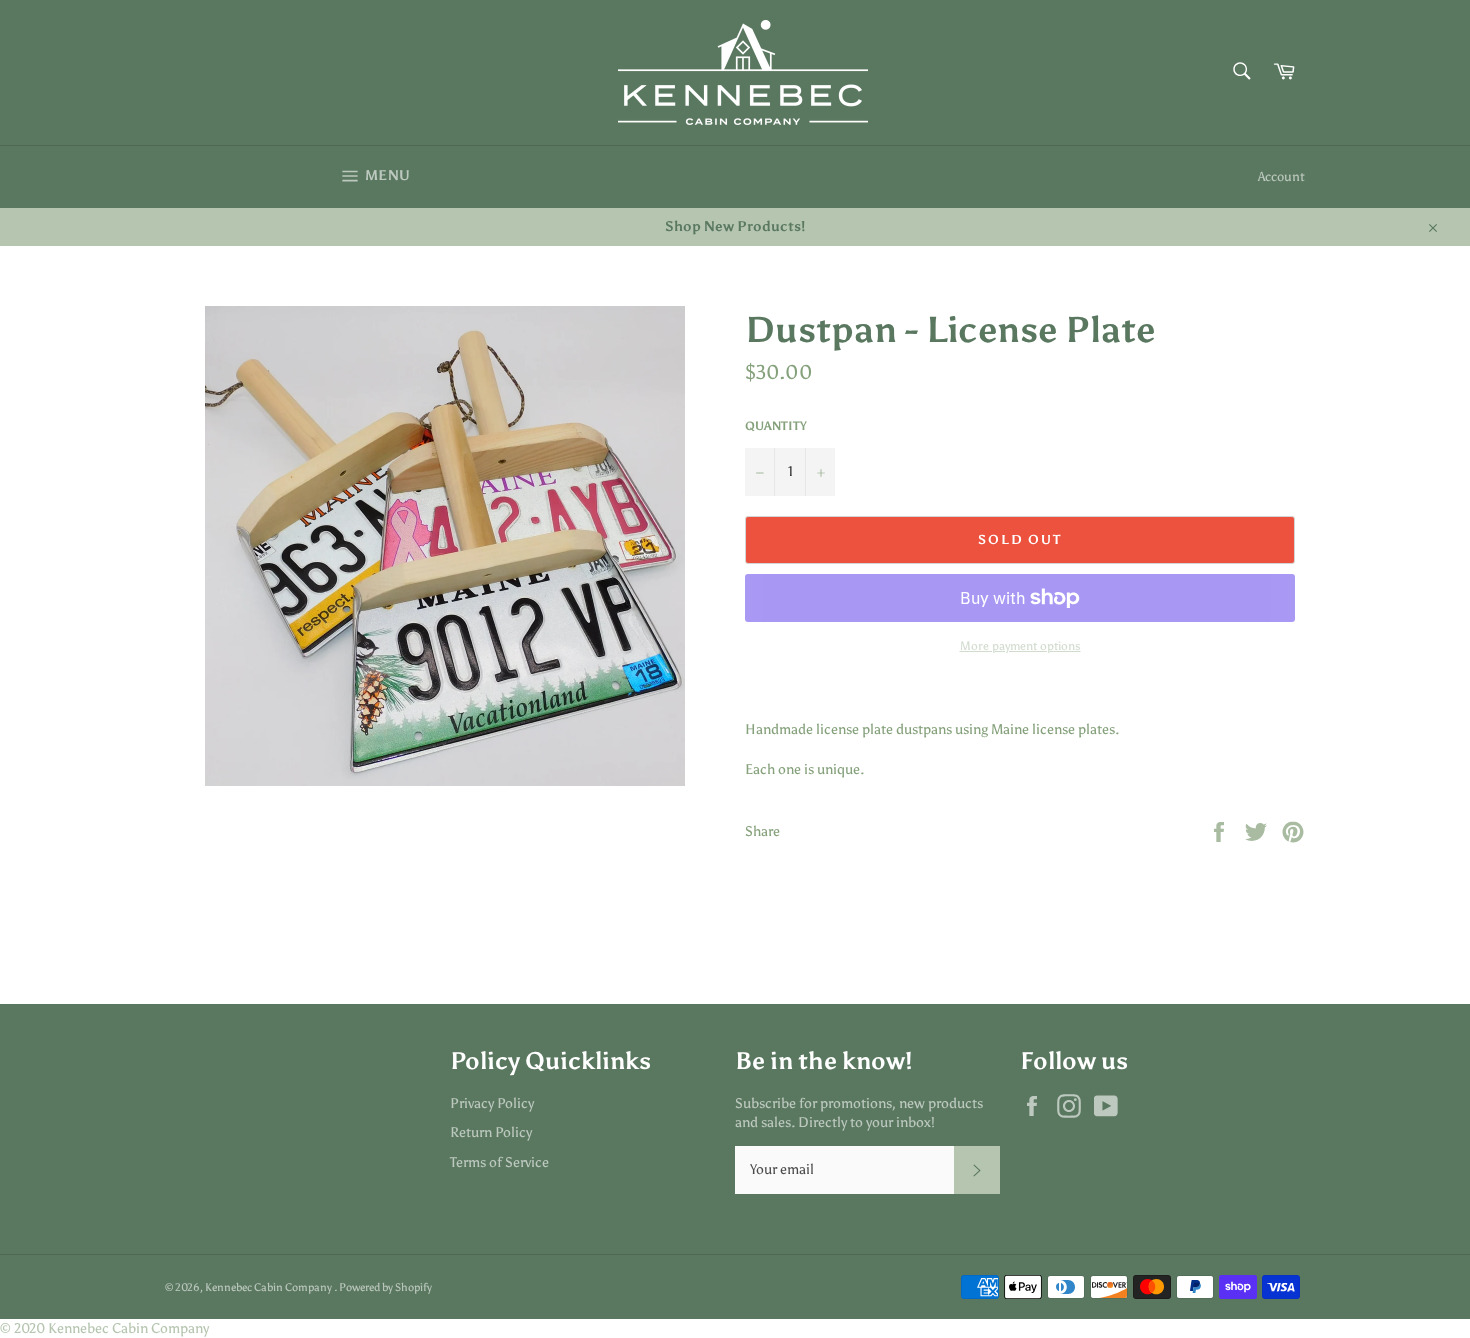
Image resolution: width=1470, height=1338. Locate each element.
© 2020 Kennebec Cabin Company (104, 1328)
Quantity (776, 426)
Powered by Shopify (385, 1287)
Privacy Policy (492, 1103)
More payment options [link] (1020, 646)
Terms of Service (499, 1162)
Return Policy (491, 1132)
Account (1281, 176)
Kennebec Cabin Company (269, 1287)
